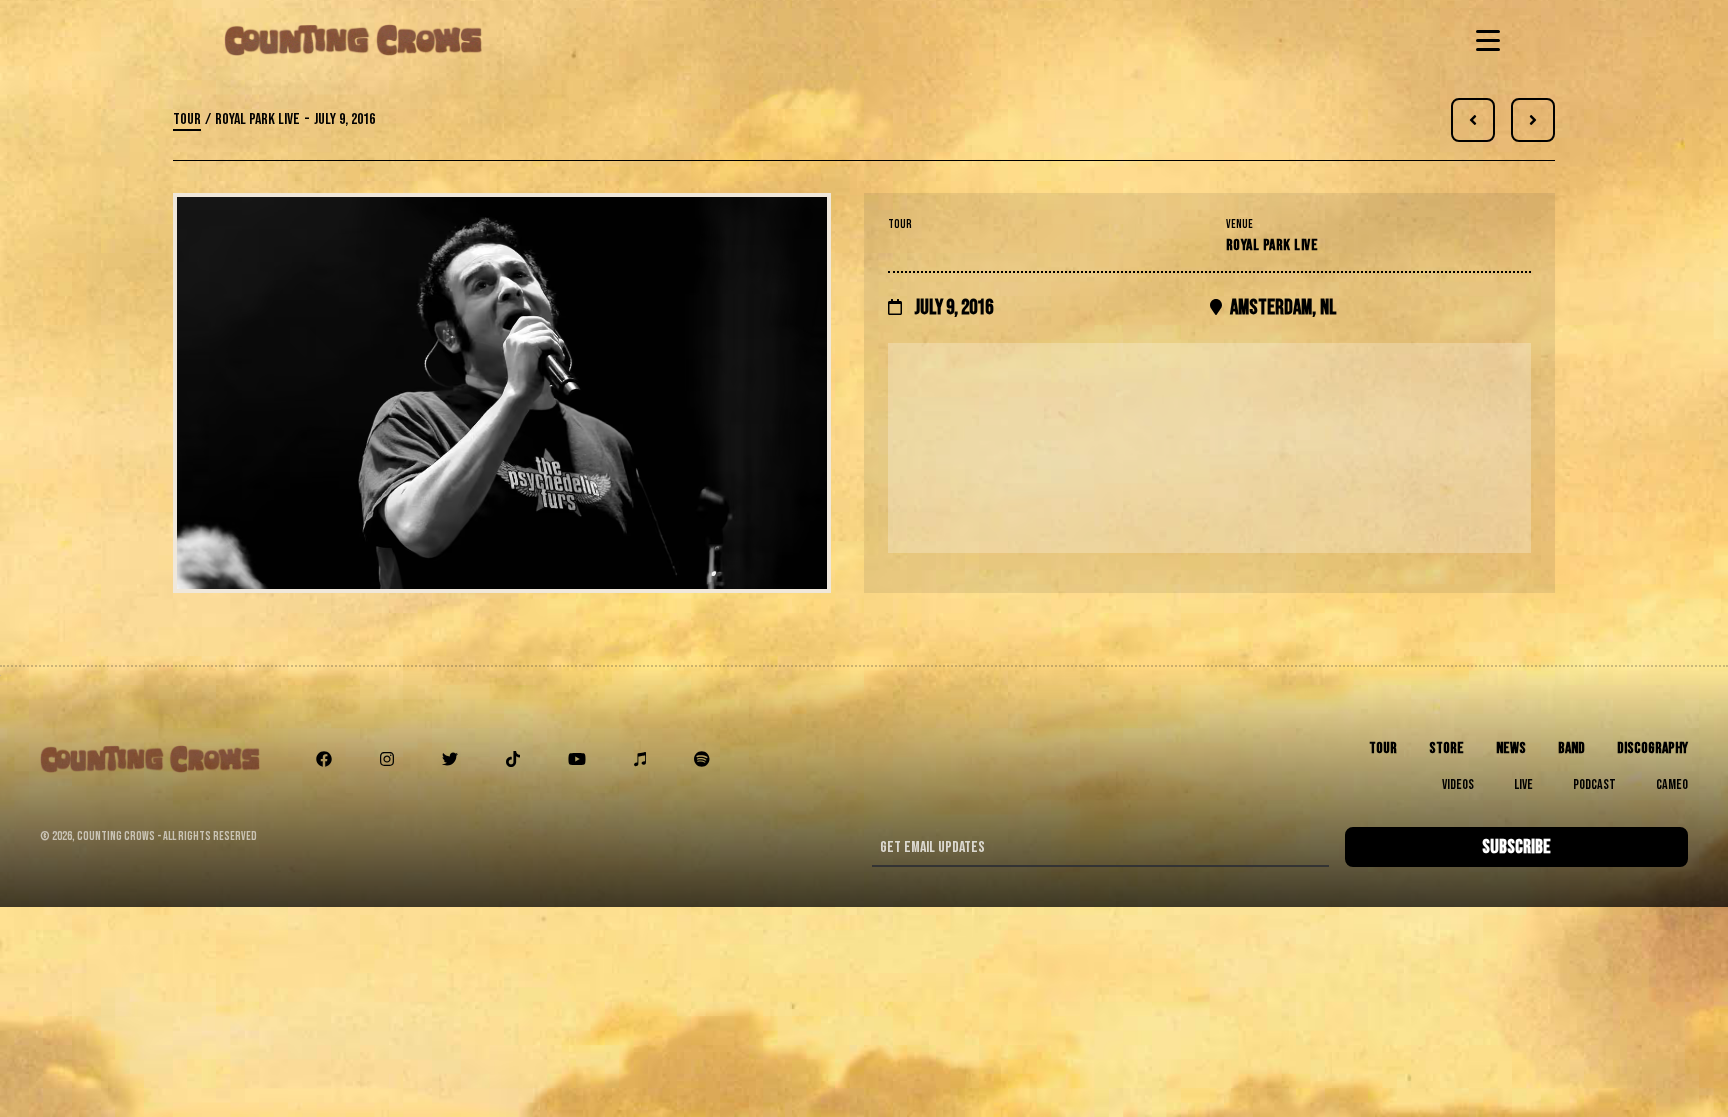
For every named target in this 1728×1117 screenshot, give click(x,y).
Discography (1652, 748)
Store (1446, 748)
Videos (1458, 784)
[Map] (1209, 448)
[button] (1484, 40)
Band (1571, 748)
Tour (187, 119)
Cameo (1672, 784)
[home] (353, 40)
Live (1523, 784)
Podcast (1594, 784)
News (1511, 748)
